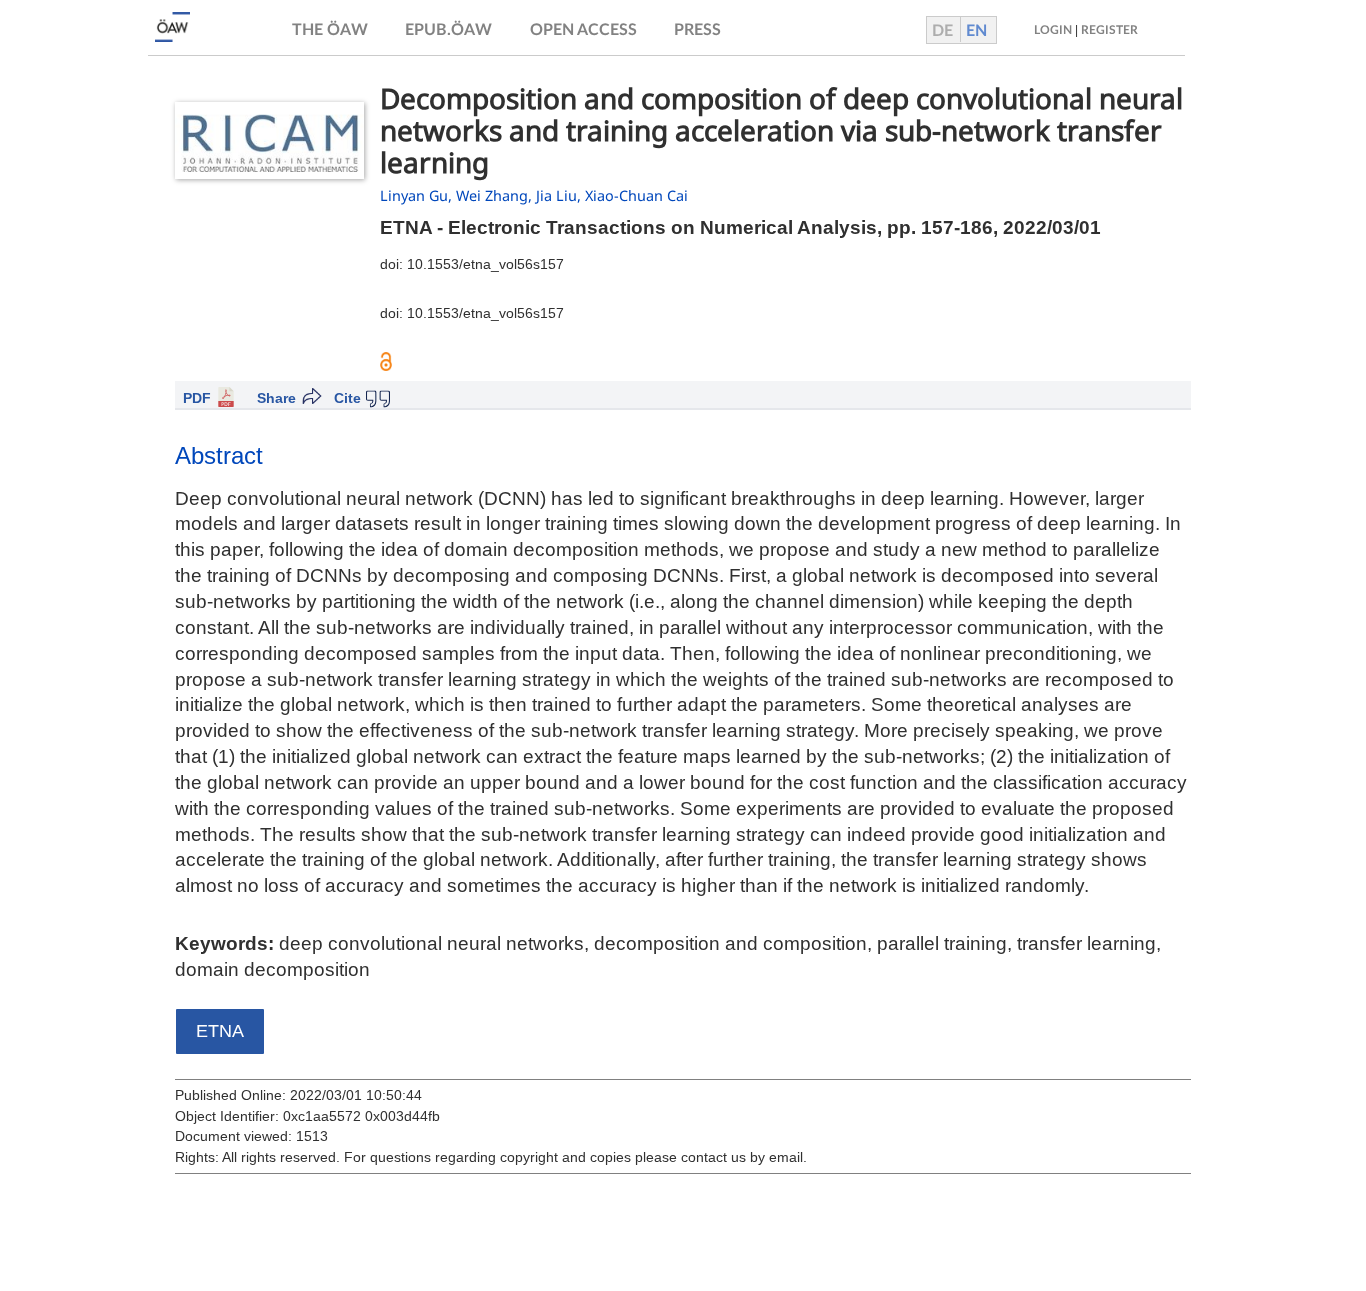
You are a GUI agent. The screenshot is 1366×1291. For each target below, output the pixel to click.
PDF (197, 398)
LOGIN (1053, 30)
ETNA (220, 1031)
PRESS (697, 30)
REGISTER (1109, 30)
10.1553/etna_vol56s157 (485, 264)
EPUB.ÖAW (448, 30)
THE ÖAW (330, 30)
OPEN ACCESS (583, 30)
